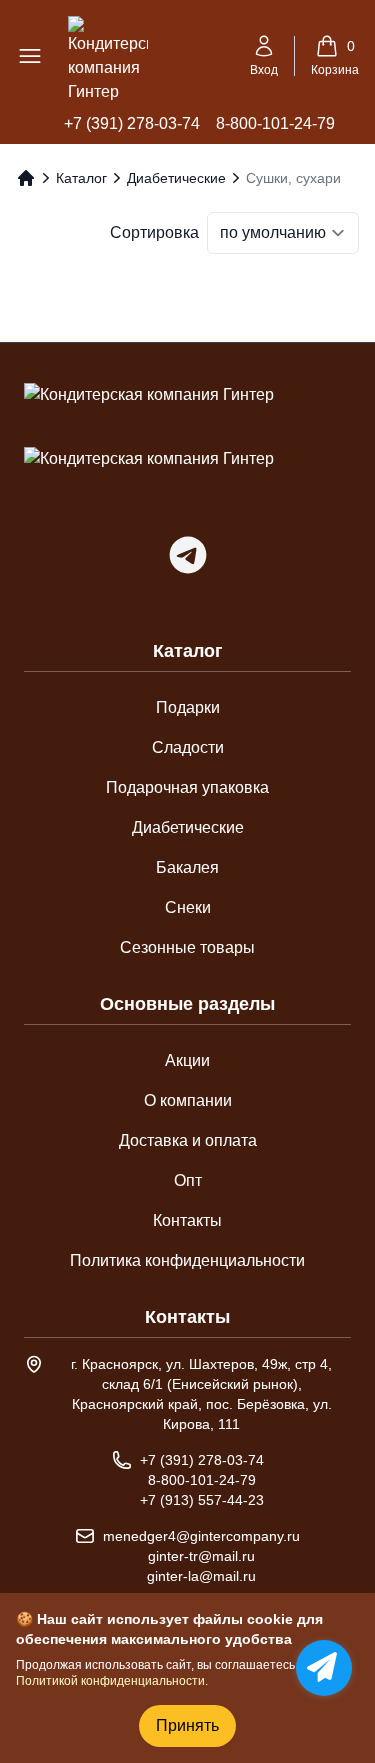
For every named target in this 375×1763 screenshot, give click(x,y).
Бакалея (187, 867)
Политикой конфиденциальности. (112, 1681)
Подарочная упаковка (187, 787)
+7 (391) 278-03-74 (132, 123)
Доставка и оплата (188, 1140)
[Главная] (26, 178)
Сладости (188, 747)
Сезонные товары (187, 947)
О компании (188, 1100)
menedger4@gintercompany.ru (201, 1536)
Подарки (188, 707)
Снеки (188, 907)
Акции (187, 1060)
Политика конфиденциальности (187, 1260)
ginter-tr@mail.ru (201, 1556)
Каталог (81, 178)
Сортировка (154, 232)
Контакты (187, 1220)
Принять (187, 1725)
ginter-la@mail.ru (201, 1576)
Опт (188, 1180)
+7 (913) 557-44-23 (202, 1500)
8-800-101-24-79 (275, 123)
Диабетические (176, 178)
